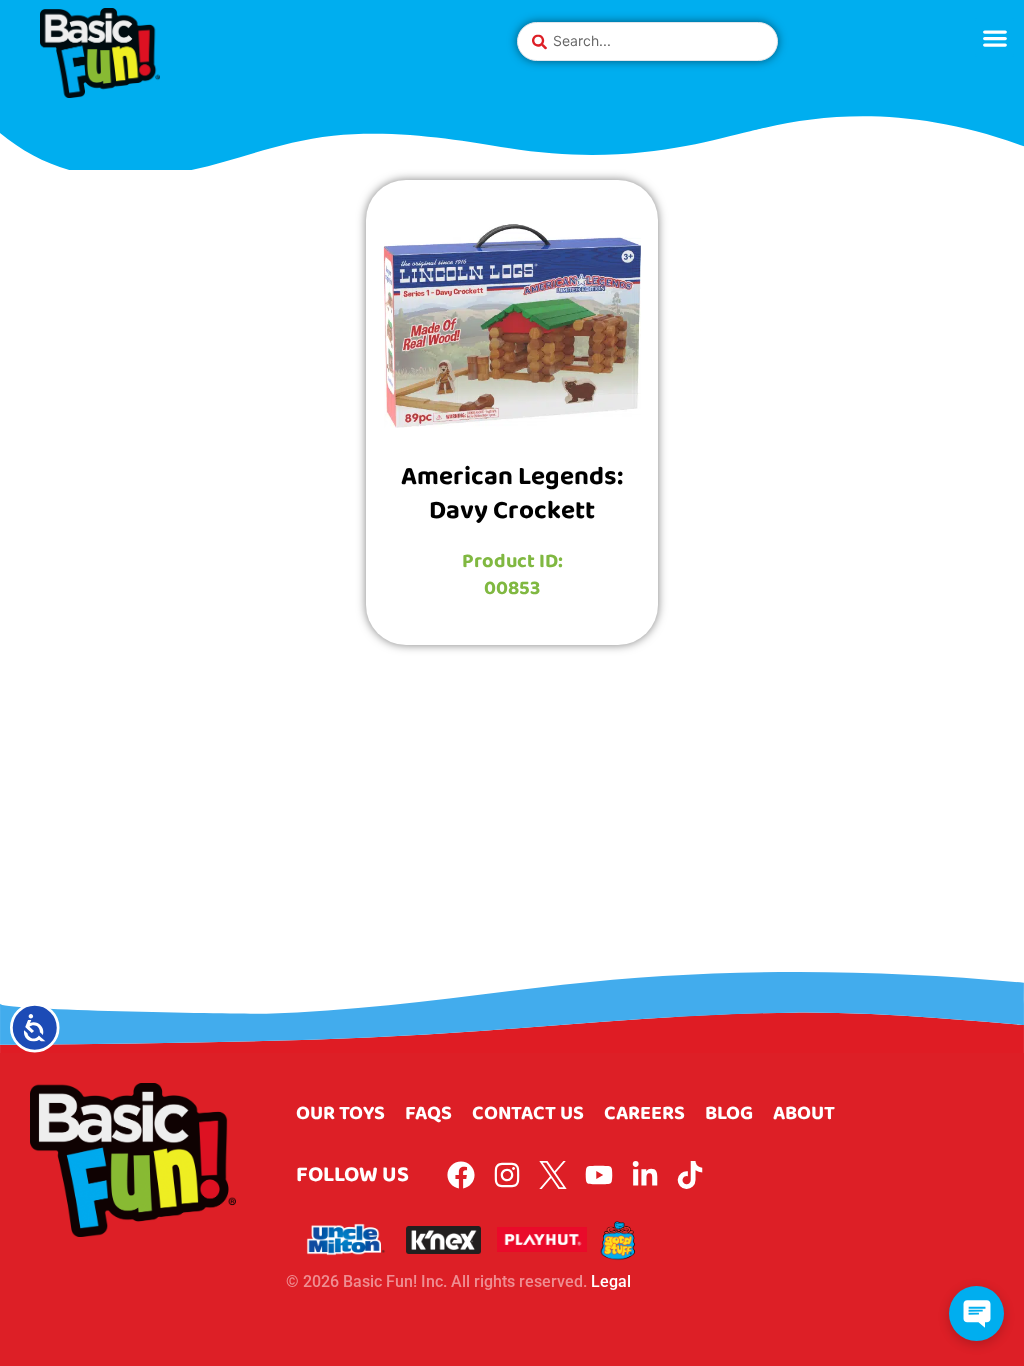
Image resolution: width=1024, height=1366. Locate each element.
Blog (729, 1113)
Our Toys (340, 1113)
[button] (994, 37)
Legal (611, 1281)
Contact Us (528, 1113)
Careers (644, 1113)
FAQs (428, 1113)
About (804, 1113)
